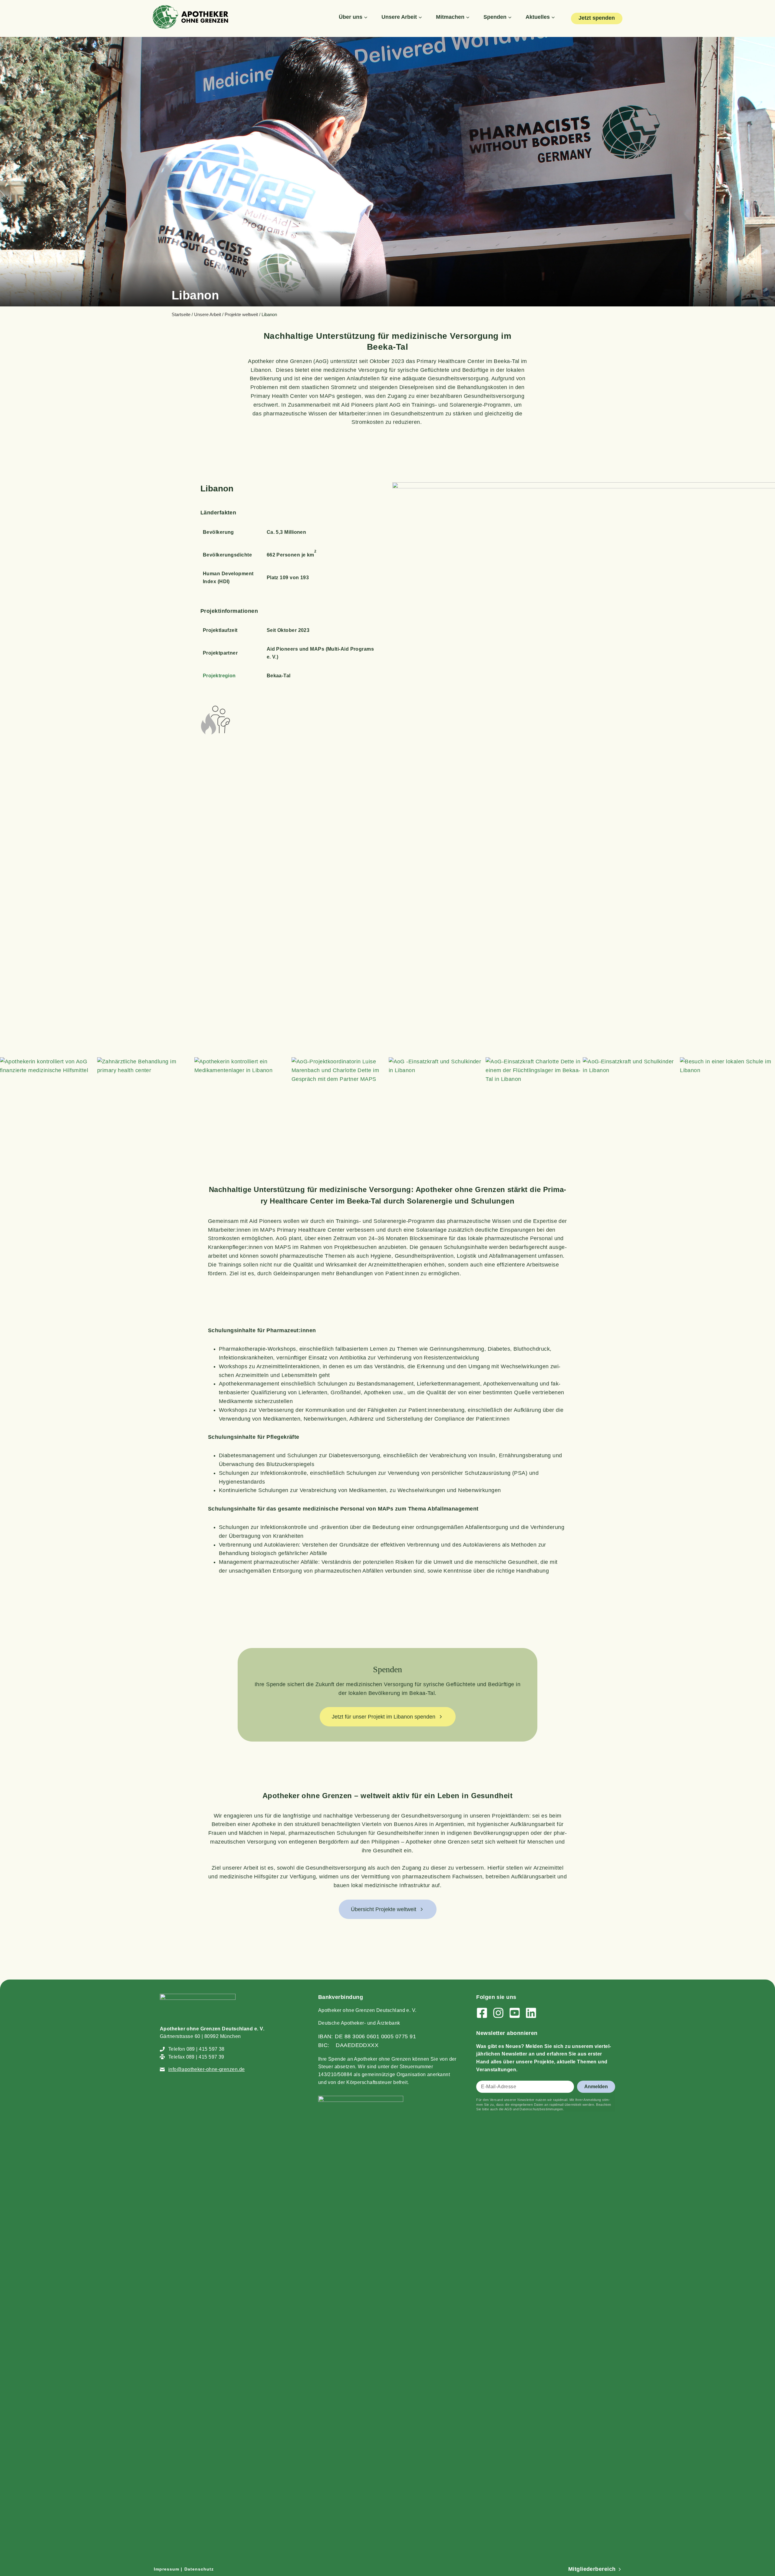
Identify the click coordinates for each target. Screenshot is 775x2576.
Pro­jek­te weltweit (241, 314)
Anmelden (596, 2087)
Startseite (181, 314)
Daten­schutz (199, 2569)
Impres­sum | (168, 2569)
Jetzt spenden (597, 18)
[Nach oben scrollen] (763, 2401)
